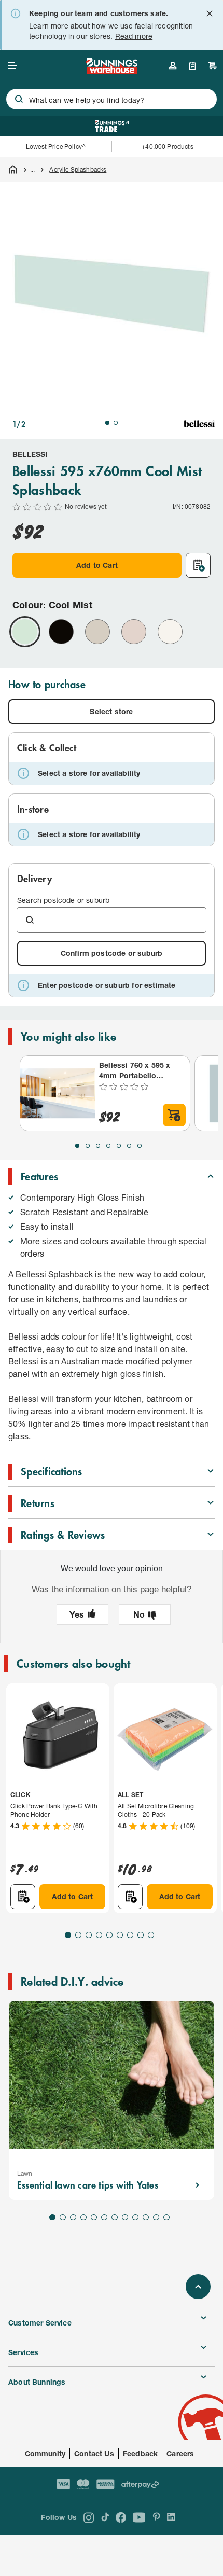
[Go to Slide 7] (140, 1146)
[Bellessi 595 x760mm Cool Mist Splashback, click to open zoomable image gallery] (112, 294)
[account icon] (173, 66)
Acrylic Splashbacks (78, 169)
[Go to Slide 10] (146, 2217)
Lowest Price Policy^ (56, 147)
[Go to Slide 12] (166, 2217)
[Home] (13, 170)
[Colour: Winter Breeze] (170, 632)
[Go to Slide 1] (107, 423)
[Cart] (213, 66)
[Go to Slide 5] (119, 1146)
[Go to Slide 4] (108, 1146)
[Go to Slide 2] (116, 423)
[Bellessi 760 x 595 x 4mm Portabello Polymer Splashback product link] (58, 1093)
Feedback (140, 2453)
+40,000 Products (167, 147)
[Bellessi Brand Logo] (199, 424)
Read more (134, 36)
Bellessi (30, 454)
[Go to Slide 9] (151, 1935)
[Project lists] (193, 66)
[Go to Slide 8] (141, 1935)
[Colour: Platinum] (97, 632)
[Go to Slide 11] (156, 2217)
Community (45, 2453)
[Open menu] (12, 66)
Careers (180, 2453)
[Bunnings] (111, 71)
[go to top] (198, 2287)
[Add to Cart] (174, 1115)
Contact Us (94, 2453)
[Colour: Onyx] (61, 632)
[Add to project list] (198, 565)
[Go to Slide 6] (129, 1146)
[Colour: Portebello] (134, 632)
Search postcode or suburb (63, 900)
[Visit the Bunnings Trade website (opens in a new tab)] (112, 126)
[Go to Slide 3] (98, 1146)
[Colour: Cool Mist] (25, 632)
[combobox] (112, 99)
